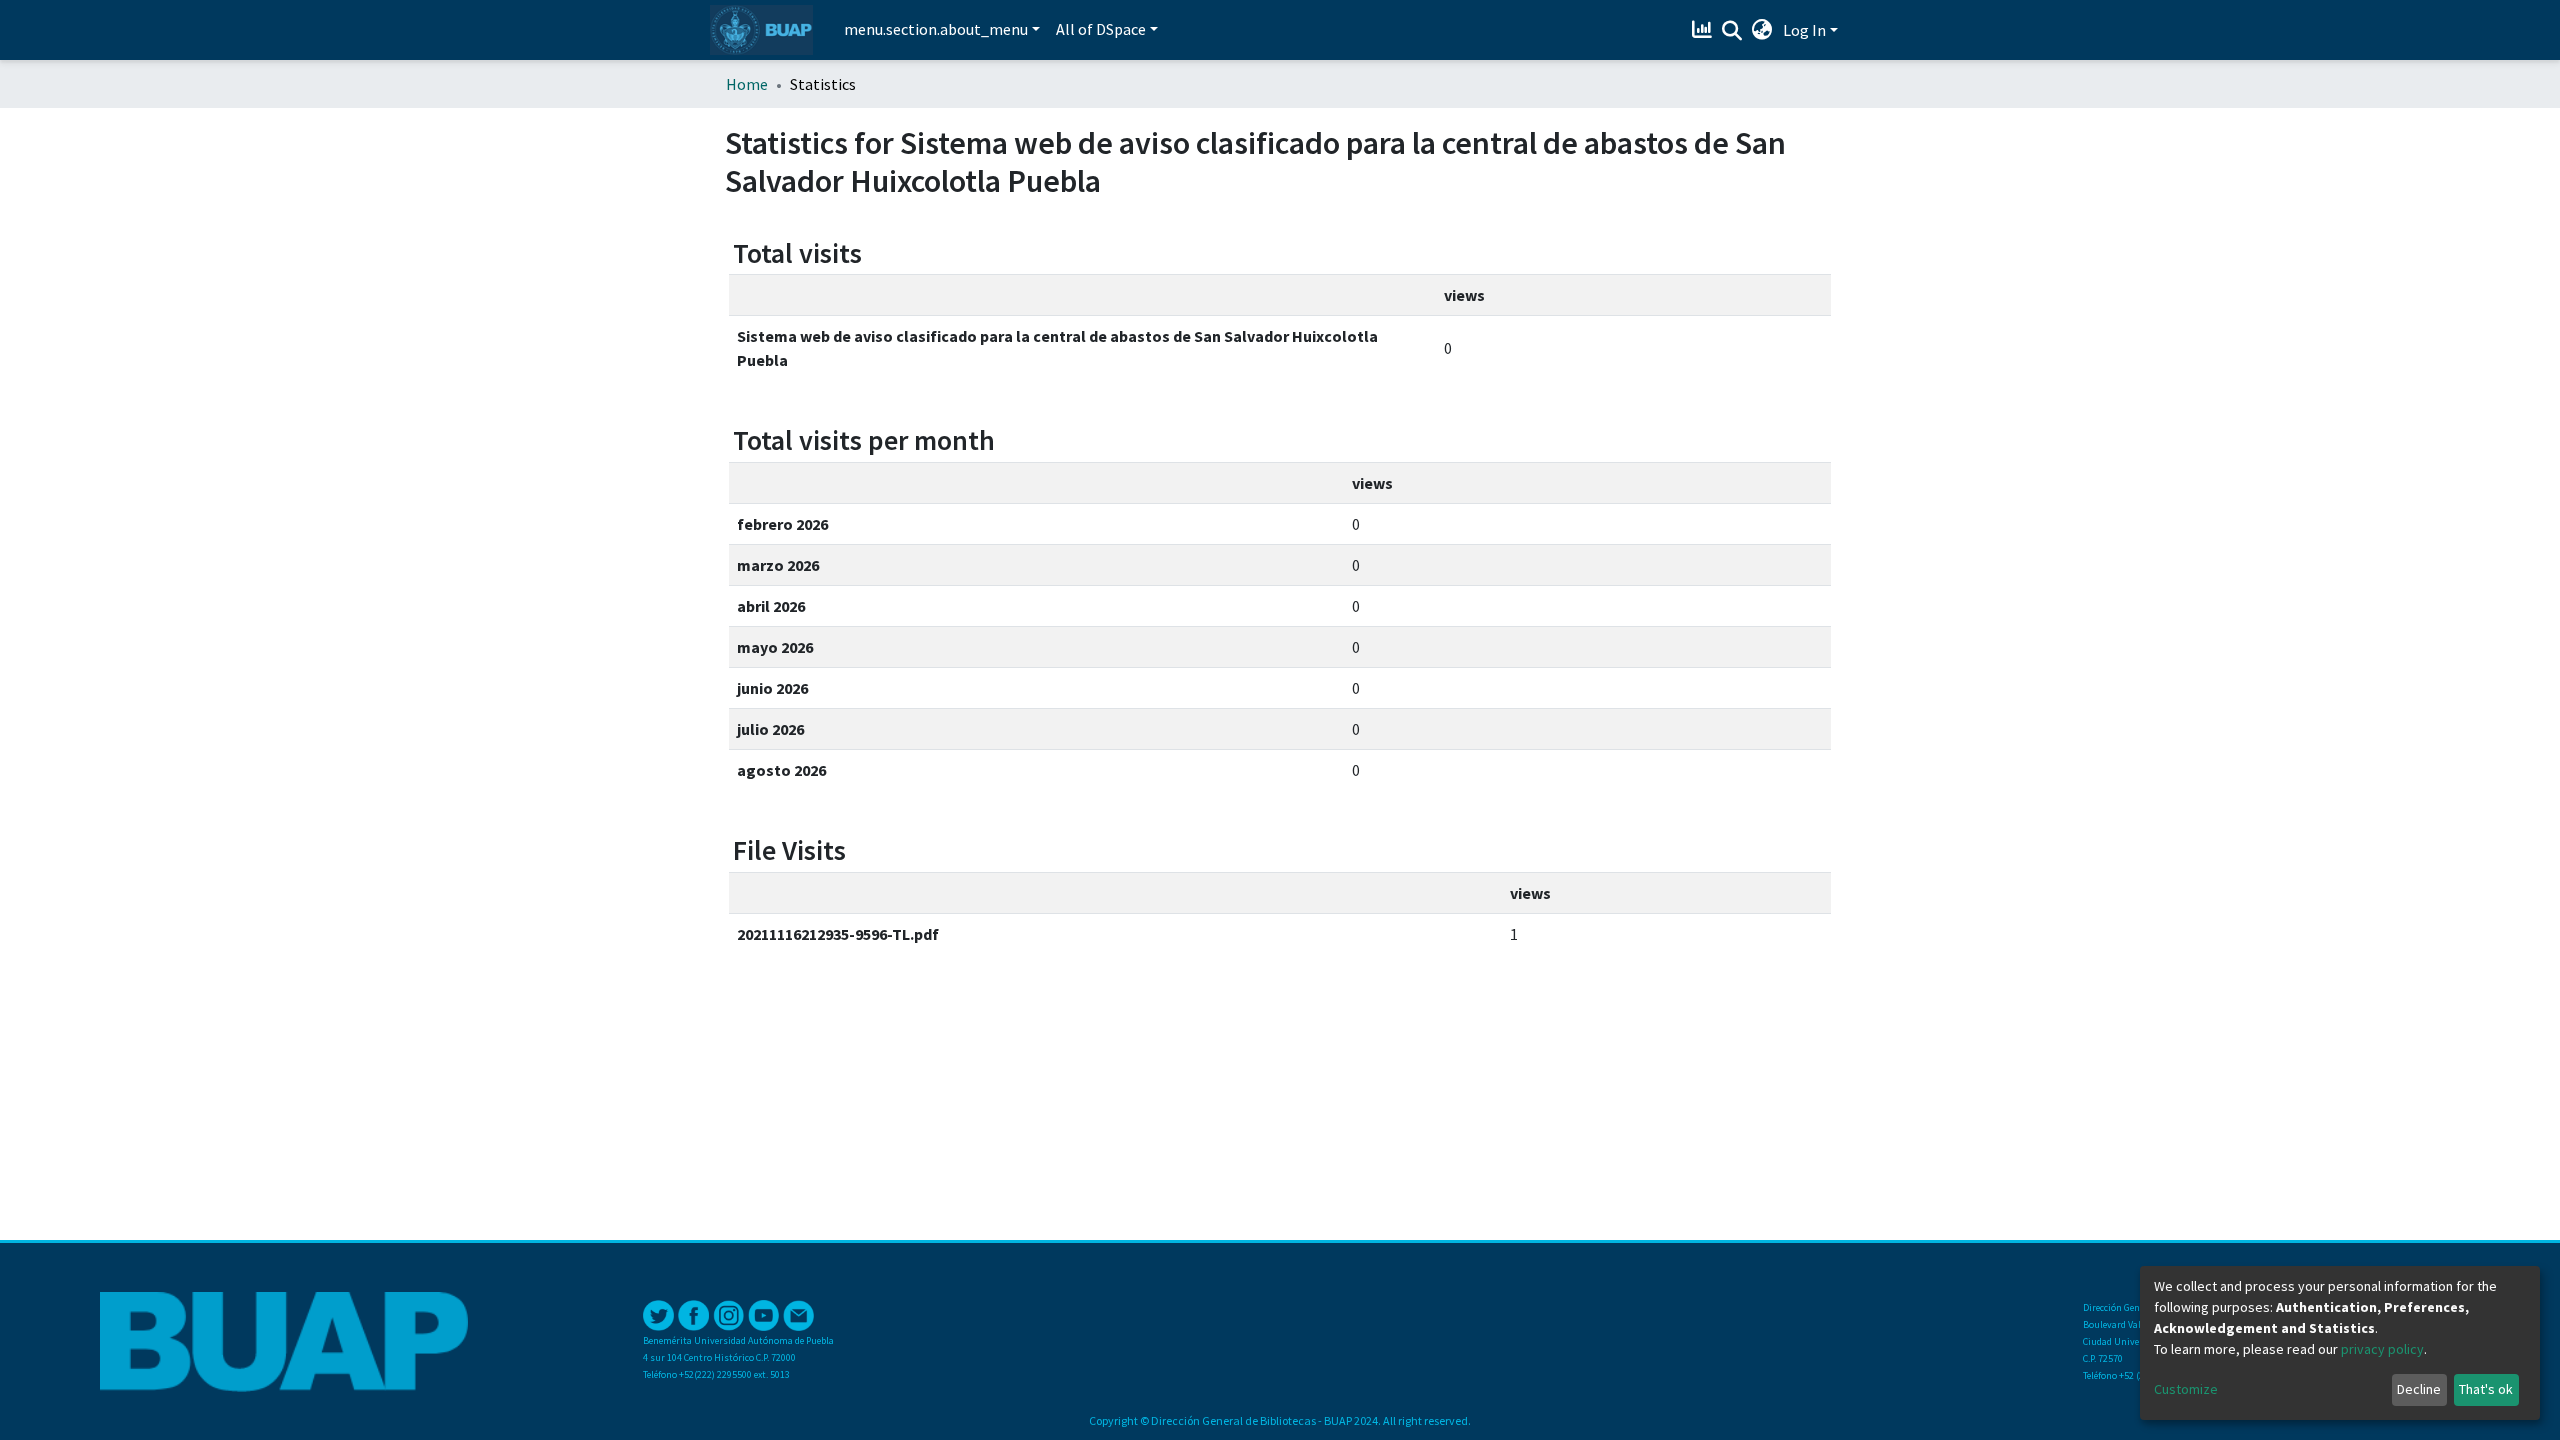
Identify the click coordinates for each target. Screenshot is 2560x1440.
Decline (2419, 1389)
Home (747, 84)
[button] (1762, 30)
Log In (1804, 30)
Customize (2186, 1389)
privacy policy (2382, 1349)
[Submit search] (1732, 31)
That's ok (2486, 1389)
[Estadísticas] (1704, 30)
